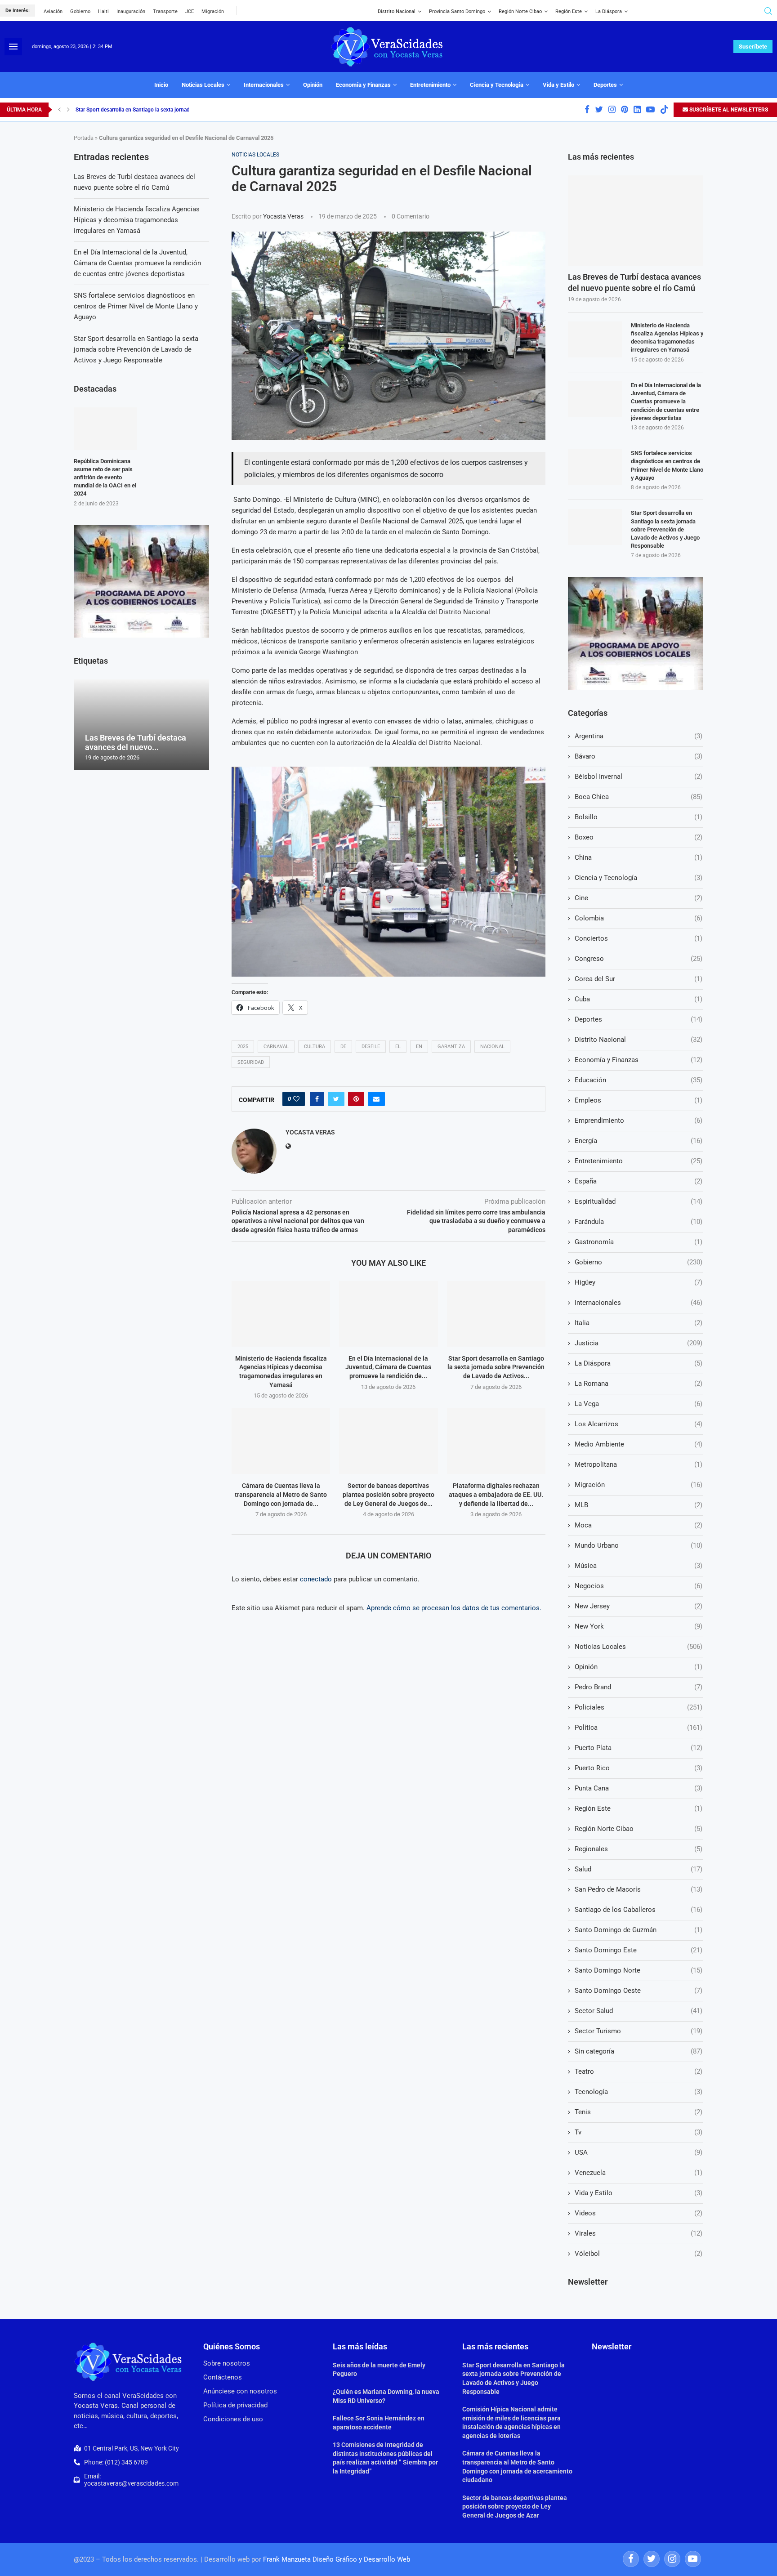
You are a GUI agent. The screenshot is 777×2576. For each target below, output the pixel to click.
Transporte (165, 11)
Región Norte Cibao (520, 11)
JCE (190, 11)
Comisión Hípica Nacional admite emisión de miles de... (141, 110)
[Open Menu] (13, 47)
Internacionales (264, 85)
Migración (213, 11)
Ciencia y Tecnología (497, 85)
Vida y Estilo (558, 85)
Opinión (313, 85)
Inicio (161, 85)
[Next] (68, 110)
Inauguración (131, 11)
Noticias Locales (203, 85)
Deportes (605, 85)
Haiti (103, 11)
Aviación (53, 11)
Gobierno (80, 11)
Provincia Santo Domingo (457, 11)
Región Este (569, 11)
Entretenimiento (430, 85)
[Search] (768, 11)
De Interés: (18, 11)
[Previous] (59, 110)
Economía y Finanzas (363, 85)
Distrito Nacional (397, 11)
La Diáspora (609, 11)
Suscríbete (753, 47)
